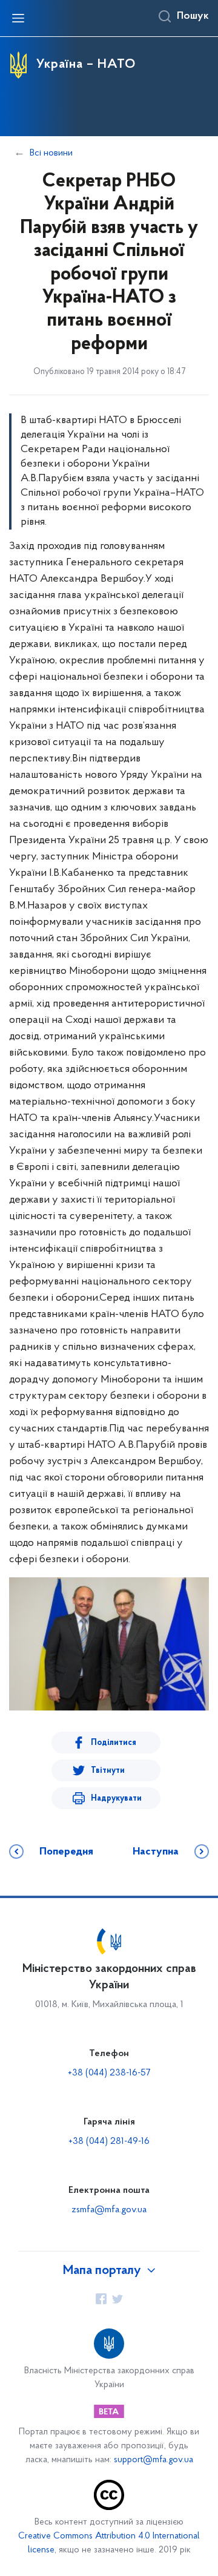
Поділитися (114, 1743)
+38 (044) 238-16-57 (109, 2073)
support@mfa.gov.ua (154, 2460)
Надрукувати (116, 1799)
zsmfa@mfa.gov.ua (109, 2210)
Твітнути (108, 1771)
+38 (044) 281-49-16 (109, 2141)
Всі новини (51, 153)
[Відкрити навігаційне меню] (18, 18)
